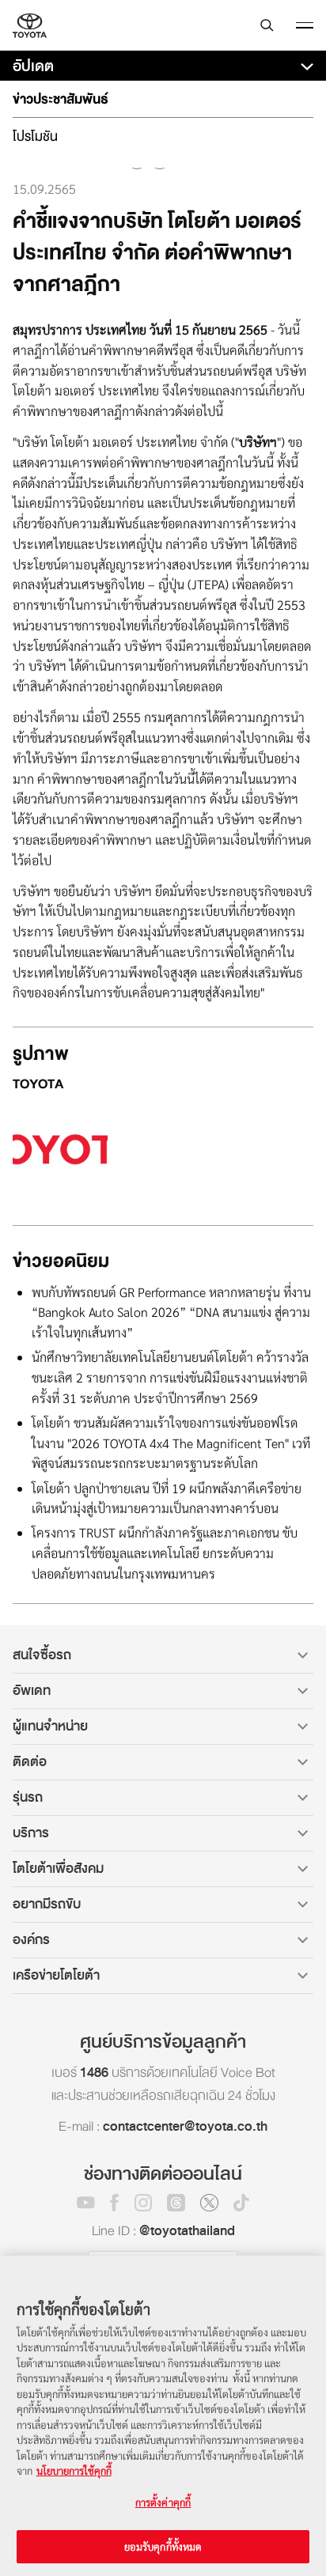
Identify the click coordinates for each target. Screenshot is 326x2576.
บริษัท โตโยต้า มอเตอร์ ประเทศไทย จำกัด (30, 25)
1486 (94, 2073)
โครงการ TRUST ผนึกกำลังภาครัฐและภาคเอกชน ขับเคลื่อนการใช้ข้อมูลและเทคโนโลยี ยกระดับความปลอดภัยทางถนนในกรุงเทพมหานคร (165, 1553)
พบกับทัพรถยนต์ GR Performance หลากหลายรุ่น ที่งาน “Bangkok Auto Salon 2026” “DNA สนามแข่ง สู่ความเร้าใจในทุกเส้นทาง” (171, 1313)
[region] (163, 2416)
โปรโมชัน (35, 136)
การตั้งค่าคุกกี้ (163, 2502)
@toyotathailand (187, 2231)
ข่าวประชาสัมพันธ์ (61, 99)
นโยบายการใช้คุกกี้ (74, 2470)
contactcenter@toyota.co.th (185, 2126)
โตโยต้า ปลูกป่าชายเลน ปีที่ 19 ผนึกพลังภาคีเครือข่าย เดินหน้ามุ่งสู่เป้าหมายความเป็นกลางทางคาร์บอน (167, 1498)
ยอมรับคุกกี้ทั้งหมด (163, 2546)
